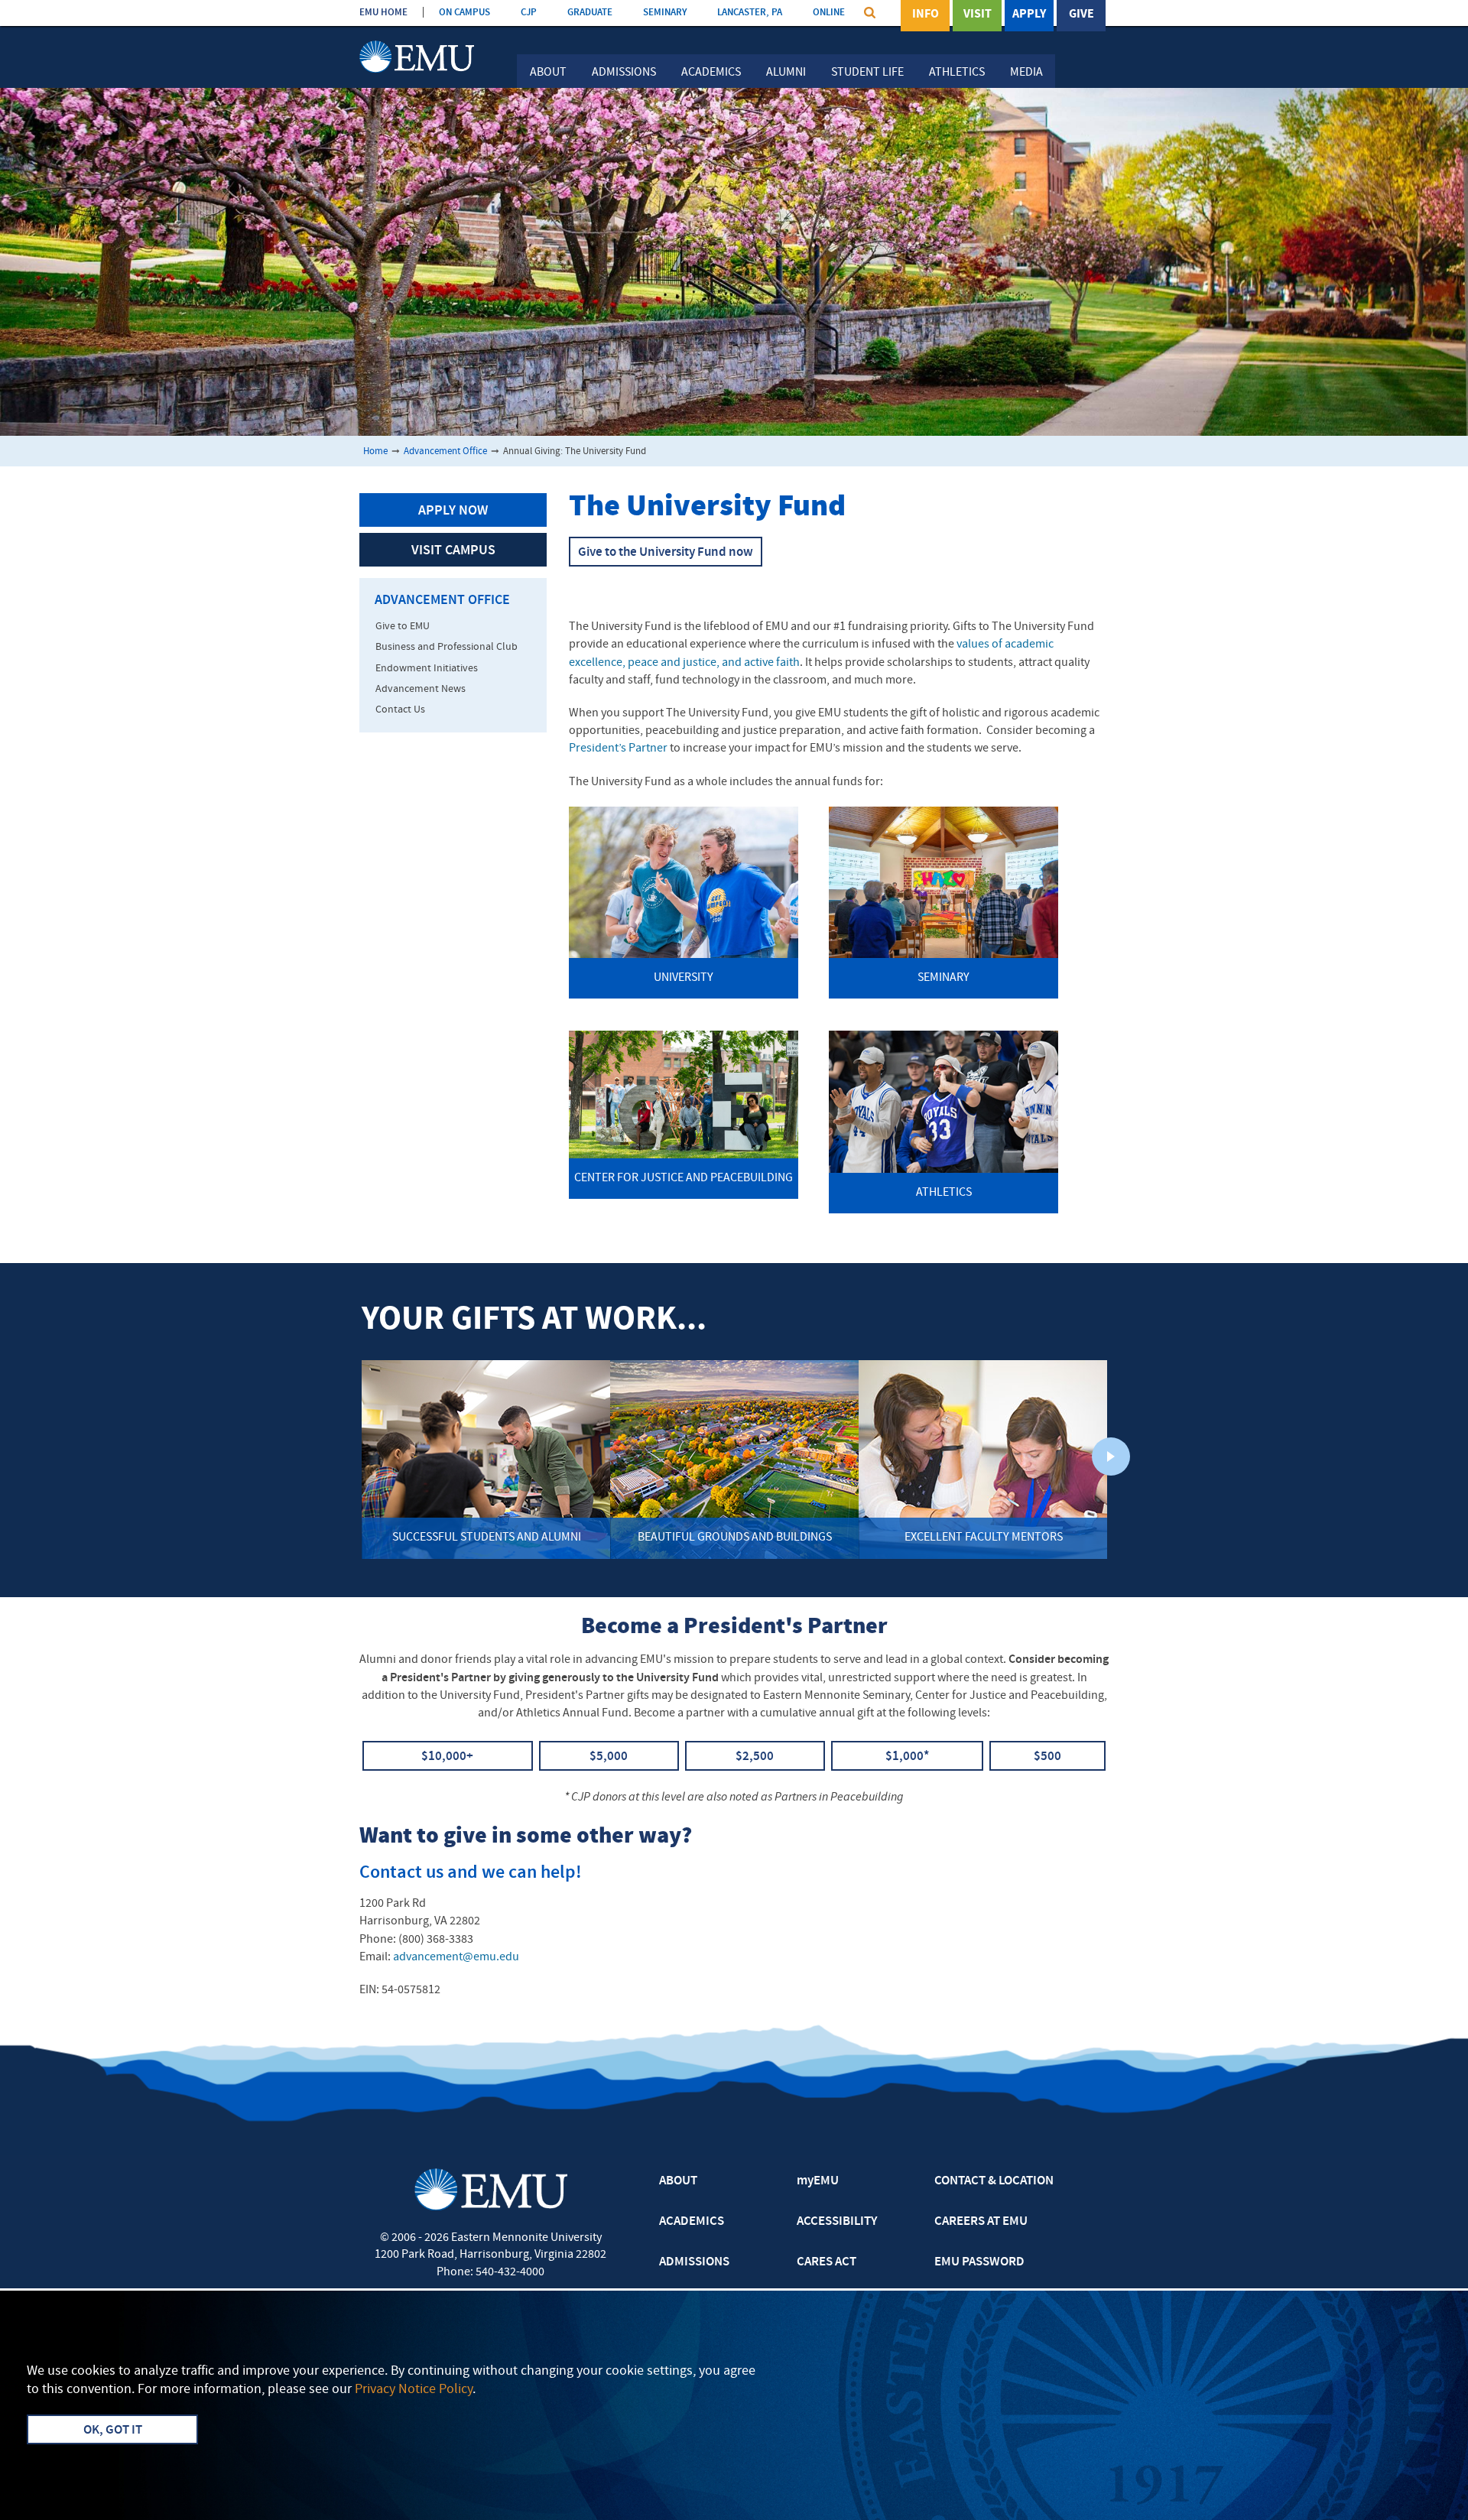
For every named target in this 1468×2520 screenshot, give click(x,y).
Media (1026, 73)
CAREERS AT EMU (981, 2222)
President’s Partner (618, 749)
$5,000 (609, 1757)
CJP (529, 13)
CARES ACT (827, 2262)
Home (375, 451)
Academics (711, 73)
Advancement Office (445, 451)
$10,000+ (447, 1757)
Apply (1029, 15)
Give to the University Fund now (666, 553)
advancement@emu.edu (456, 1957)
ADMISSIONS (694, 2262)
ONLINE (829, 13)
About (548, 73)
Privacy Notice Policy (414, 2390)
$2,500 (755, 1757)
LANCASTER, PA (750, 13)
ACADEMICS (692, 2222)
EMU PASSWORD (979, 2262)
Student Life (867, 73)
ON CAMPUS (464, 13)
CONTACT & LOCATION (994, 2181)
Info (926, 15)
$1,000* (907, 1757)
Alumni (786, 73)
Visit (978, 15)
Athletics (957, 73)
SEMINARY (665, 13)
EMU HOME (383, 13)
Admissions (624, 73)
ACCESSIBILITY (837, 2222)
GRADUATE (590, 13)
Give (1082, 15)
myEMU (818, 2181)
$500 (1047, 1757)
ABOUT (678, 2181)
